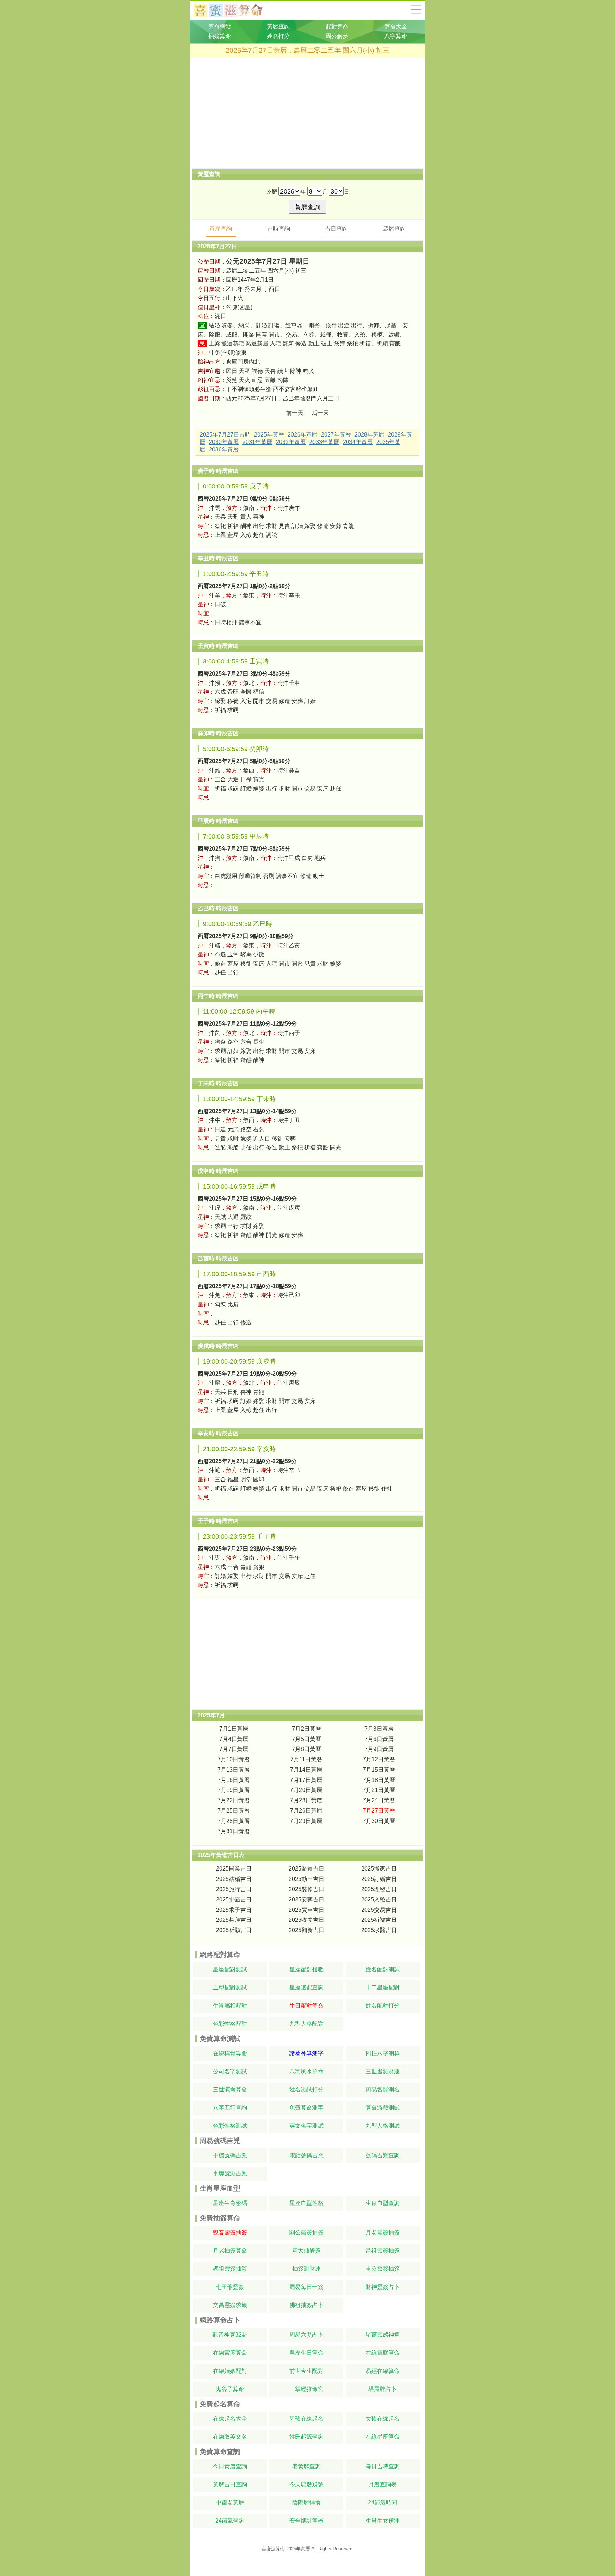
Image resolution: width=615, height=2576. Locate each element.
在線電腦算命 (383, 2353)
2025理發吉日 (379, 1889)
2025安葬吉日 (306, 1900)
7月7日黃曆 (234, 1749)
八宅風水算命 (306, 2071)
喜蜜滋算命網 (234, 10)
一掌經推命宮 (306, 2389)
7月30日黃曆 (379, 1821)
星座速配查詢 (306, 1987)
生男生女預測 (383, 2521)
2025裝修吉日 (306, 1889)
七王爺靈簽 (230, 2287)
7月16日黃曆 (234, 1780)
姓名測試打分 (306, 2090)
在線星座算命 (383, 2437)
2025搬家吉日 (379, 1869)
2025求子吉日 (234, 1910)
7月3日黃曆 (379, 1729)
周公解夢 (337, 36)
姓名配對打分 (383, 2006)
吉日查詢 (336, 229)
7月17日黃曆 (306, 1780)
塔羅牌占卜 (383, 2389)
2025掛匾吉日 (234, 1900)
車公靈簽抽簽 (383, 2269)
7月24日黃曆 (379, 1800)
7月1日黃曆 (234, 1729)
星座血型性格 (306, 2203)
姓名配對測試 (383, 1969)
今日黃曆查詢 (230, 2466)
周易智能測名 (383, 2090)
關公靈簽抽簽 (306, 2233)
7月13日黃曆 (234, 1770)
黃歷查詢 (221, 229)
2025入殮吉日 (379, 1900)
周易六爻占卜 (306, 2335)
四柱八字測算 (383, 2053)
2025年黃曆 (269, 435)
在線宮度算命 (230, 2353)
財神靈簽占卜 (383, 2287)
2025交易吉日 (379, 1910)
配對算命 (337, 27)
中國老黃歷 (230, 2503)
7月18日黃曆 (379, 1780)
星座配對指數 (306, 1969)
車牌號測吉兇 (230, 2173)
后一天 (320, 413)
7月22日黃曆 (234, 1800)
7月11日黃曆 (306, 1759)
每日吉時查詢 (383, 2466)
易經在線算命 (383, 2371)
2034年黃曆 (358, 442)
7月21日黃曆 (379, 1790)
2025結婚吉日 (234, 1879)
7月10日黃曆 (234, 1759)
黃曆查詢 (278, 27)
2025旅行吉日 (234, 1889)
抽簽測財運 (306, 2269)
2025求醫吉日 (379, 1930)
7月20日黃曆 (306, 1790)
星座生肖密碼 (230, 2203)
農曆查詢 (394, 229)
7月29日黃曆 (306, 1821)
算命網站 (220, 27)
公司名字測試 (230, 2071)
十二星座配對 (383, 1987)
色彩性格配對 (230, 2024)
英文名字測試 (306, 2126)
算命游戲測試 (383, 2108)
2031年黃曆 (257, 442)
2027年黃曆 (336, 435)
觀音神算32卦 (230, 2335)
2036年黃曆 (224, 449)
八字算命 (396, 36)
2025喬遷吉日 (306, 1869)
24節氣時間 (383, 2503)
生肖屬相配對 (230, 2006)
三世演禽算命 (230, 2090)
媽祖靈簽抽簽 (230, 2269)
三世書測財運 (383, 2071)
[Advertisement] (307, 113)
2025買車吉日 (306, 1910)
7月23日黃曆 (306, 1800)
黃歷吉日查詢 (230, 2484)
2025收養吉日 (306, 1920)
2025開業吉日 (234, 1869)
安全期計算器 (306, 2521)
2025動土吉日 (306, 1879)
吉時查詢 (279, 229)
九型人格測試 (383, 2126)
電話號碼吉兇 (306, 2155)
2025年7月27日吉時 (225, 435)
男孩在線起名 (306, 2419)
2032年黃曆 (291, 442)
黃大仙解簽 (306, 2251)
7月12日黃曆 (379, 1759)
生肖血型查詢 (383, 2203)
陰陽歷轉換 (306, 2503)
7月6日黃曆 (379, 1739)
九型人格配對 (306, 2024)
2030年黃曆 (224, 442)
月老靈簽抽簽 (383, 2233)
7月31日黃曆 (234, 1831)
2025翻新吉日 (306, 1930)
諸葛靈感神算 (383, 2335)
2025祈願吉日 (234, 1930)
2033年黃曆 (324, 442)
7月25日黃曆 (234, 1811)
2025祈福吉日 (379, 1920)
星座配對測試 (230, 1969)
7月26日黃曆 (306, 1811)
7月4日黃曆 (234, 1739)
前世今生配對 (306, 2371)
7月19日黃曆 (234, 1790)
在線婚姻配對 (230, 2371)
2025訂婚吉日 (379, 1879)
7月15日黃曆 (379, 1770)
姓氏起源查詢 (306, 2437)
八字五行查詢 (230, 2108)
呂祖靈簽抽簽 (383, 2251)
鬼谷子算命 (230, 2389)
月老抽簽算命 (230, 2251)
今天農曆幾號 (306, 2484)
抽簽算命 (220, 36)
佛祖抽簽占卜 (306, 2305)
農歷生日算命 (306, 2353)
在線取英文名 (230, 2437)
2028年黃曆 (369, 435)
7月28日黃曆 (234, 1821)
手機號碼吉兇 (230, 2155)
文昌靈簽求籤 (230, 2305)
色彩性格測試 (230, 2126)
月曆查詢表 (383, 2484)
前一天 (295, 413)
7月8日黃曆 (306, 1749)
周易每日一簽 (306, 2287)
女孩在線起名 (383, 2419)
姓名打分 (278, 36)
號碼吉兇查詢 (383, 2155)
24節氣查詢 (230, 2521)
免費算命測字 (306, 2108)
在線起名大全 (230, 2419)
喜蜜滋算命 (273, 2549)
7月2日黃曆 (306, 1729)
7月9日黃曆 (379, 1749)
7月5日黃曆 (306, 1739)
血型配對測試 (230, 1987)
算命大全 (416, 9)
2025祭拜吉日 (234, 1920)
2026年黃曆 (303, 435)
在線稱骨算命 (230, 2053)
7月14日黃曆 (306, 1770)
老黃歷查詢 (306, 2466)
